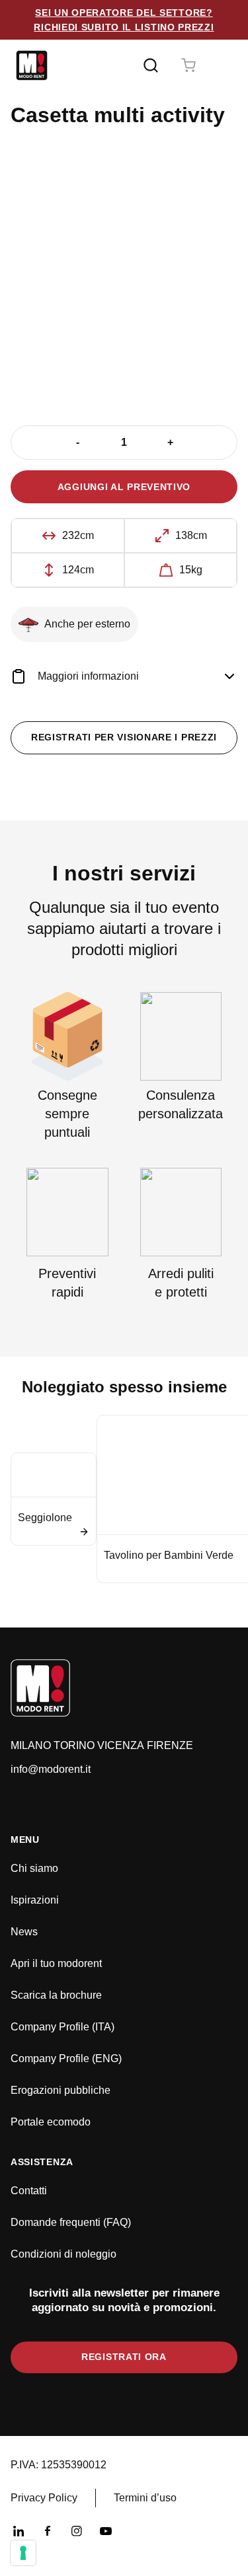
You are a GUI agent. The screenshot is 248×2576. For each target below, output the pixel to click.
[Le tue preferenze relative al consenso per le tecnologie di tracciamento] (23, 2553)
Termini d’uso (145, 2498)
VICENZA (121, 1745)
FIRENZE (170, 1745)
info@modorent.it (51, 1769)
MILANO (31, 1745)
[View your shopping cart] (188, 65)
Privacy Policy (44, 2498)
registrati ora (124, 2357)
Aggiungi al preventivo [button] (124, 487)
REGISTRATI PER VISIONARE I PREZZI (124, 737)
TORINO (74, 1745)
